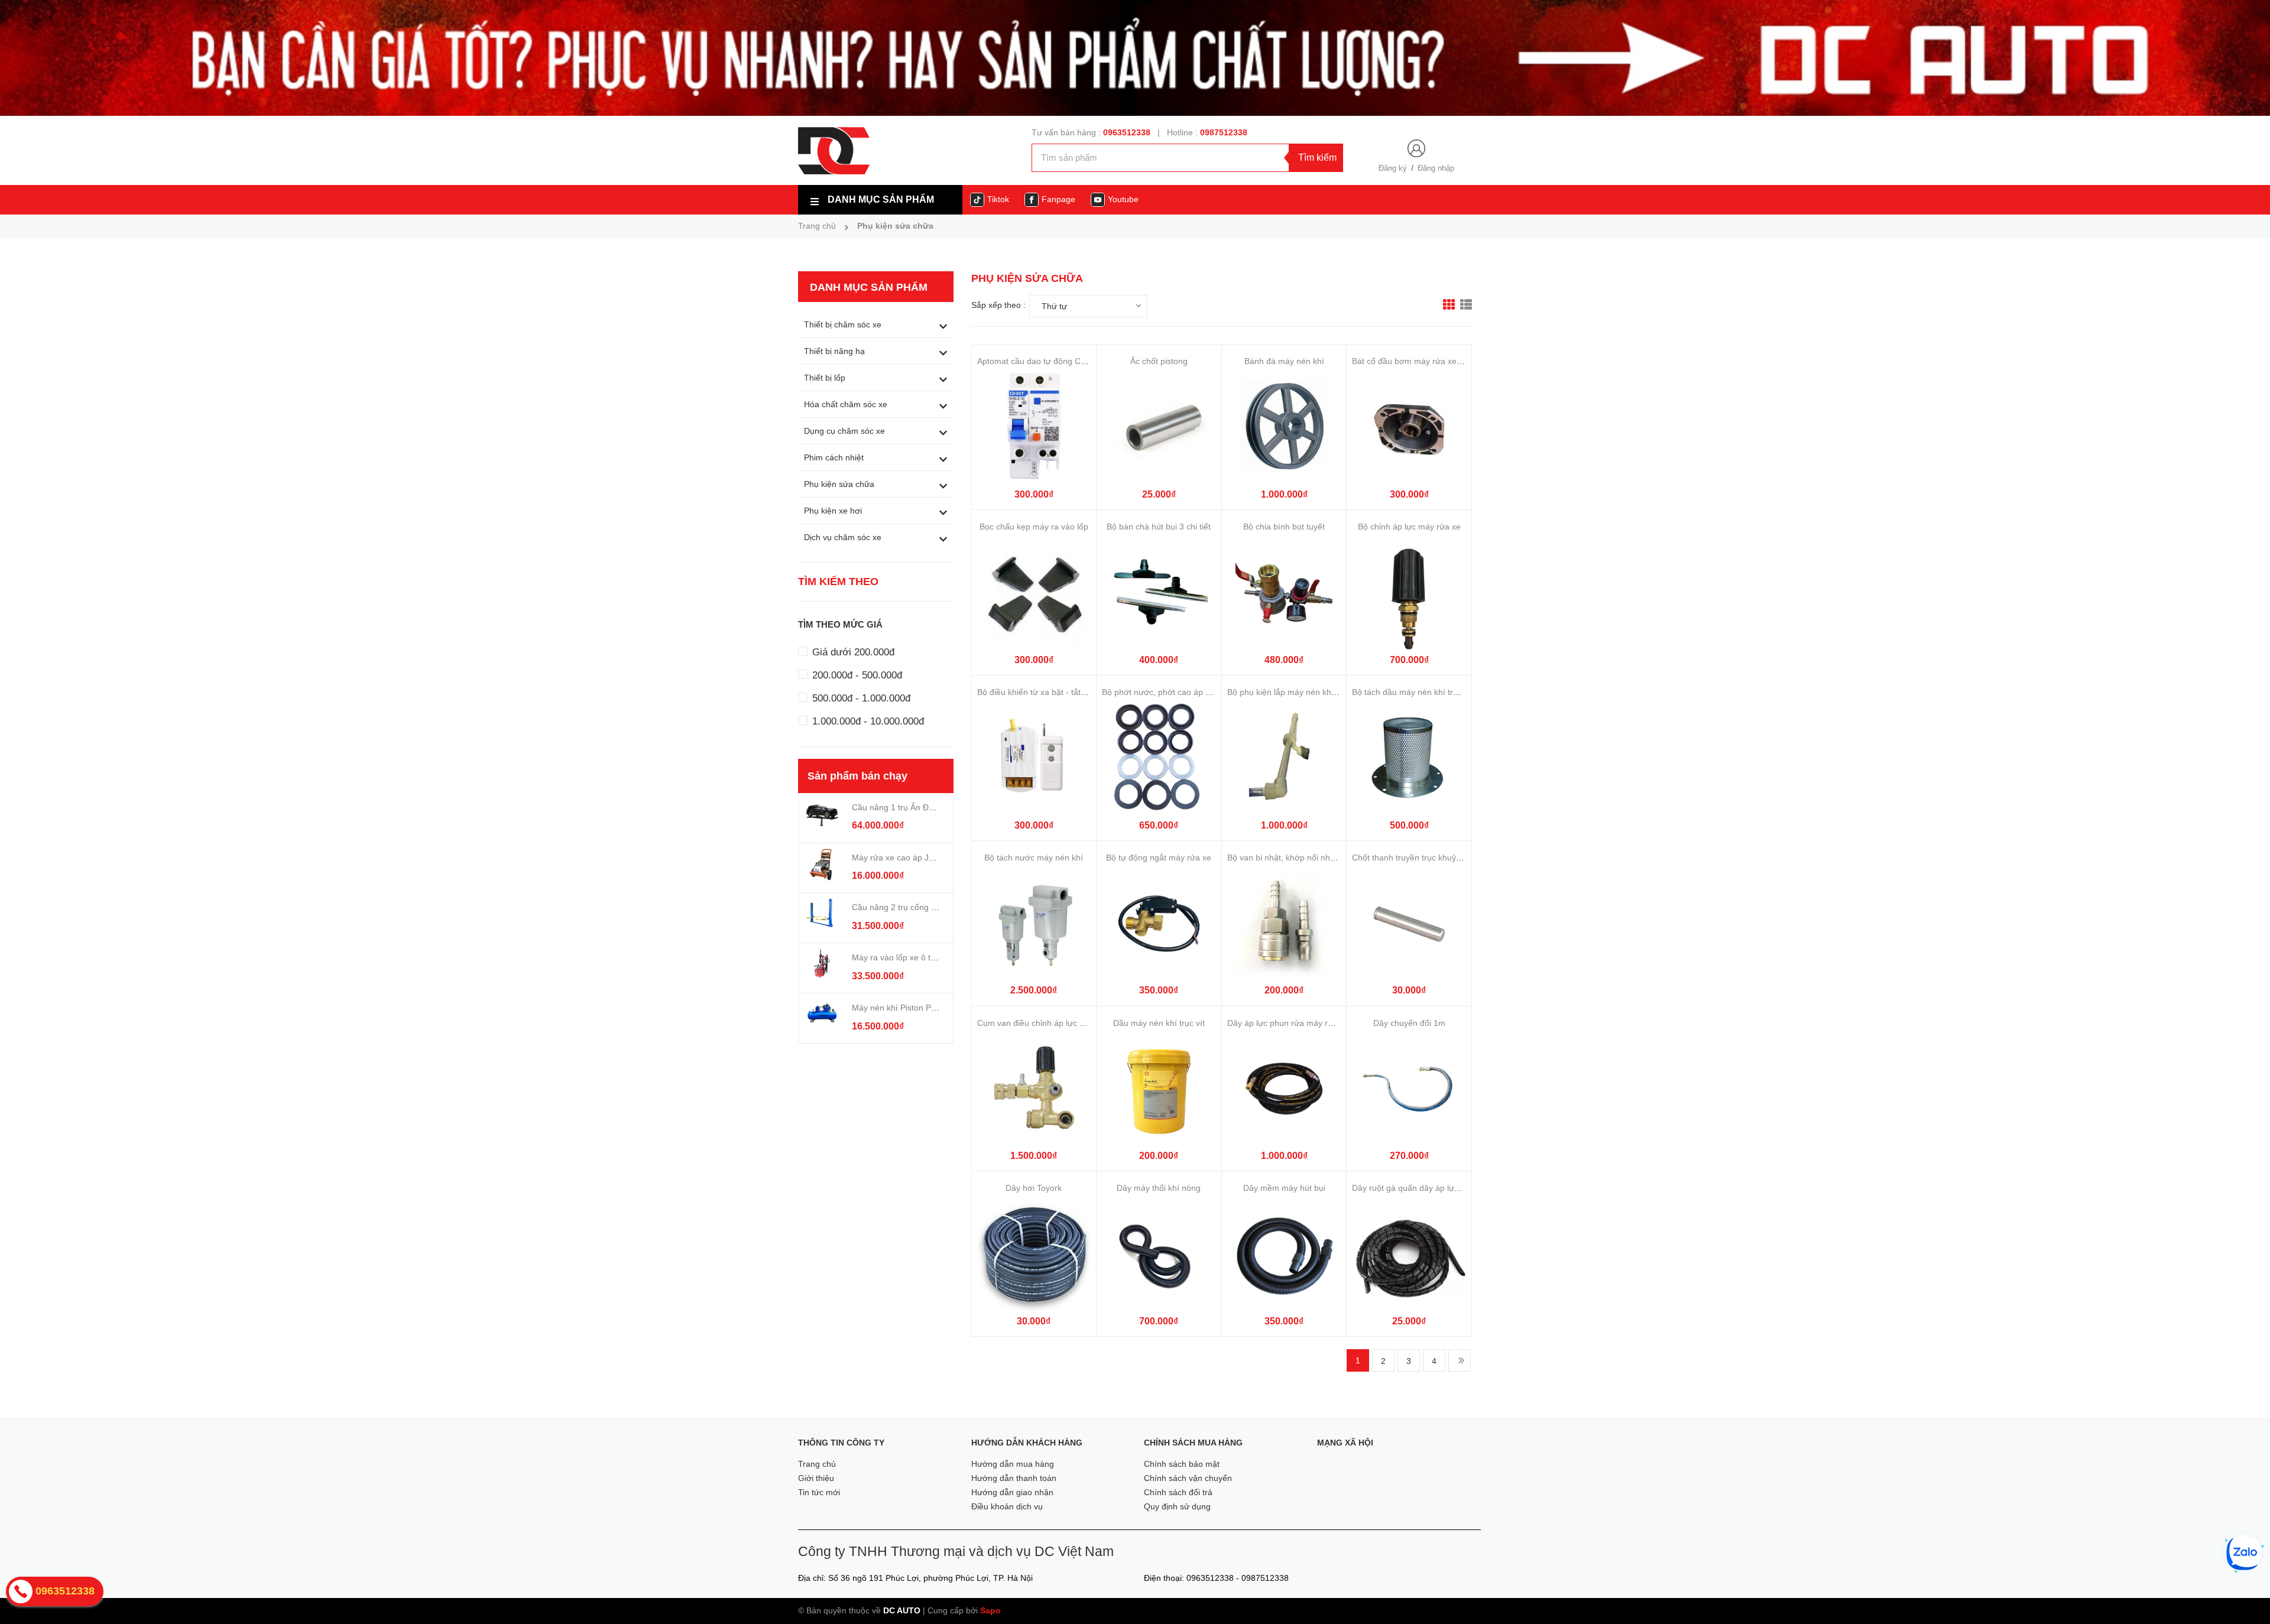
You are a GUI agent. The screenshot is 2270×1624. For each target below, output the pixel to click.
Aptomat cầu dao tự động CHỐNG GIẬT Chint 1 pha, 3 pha (1088, 361)
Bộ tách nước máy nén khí (1034, 858)
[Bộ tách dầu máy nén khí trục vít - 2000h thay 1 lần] (1409, 759)
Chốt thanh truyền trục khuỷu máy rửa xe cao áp (1443, 858)
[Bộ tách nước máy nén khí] (1034, 924)
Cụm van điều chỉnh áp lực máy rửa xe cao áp (1063, 1023)
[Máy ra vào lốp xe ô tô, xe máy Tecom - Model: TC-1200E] (822, 963)
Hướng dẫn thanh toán (1014, 1478)
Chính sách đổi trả (1178, 1492)
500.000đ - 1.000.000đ (860, 698)
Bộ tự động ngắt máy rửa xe (1159, 858)
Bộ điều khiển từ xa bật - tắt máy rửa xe (1051, 692)
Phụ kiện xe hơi (833, 511)
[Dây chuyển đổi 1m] (1409, 1089)
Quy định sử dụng (1177, 1506)
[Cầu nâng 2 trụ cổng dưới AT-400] (822, 913)
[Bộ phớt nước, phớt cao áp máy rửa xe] (1159, 759)
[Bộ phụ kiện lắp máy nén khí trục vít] (1284, 759)
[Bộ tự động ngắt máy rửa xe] (1159, 924)
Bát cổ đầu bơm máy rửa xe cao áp (1418, 361)
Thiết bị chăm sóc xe (843, 324)
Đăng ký (1393, 168)
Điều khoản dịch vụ (1007, 1506)
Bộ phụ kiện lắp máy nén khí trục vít (1294, 692)
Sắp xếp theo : (998, 305)
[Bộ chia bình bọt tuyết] (1284, 593)
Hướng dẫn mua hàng (1013, 1464)
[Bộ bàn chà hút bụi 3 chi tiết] (1159, 593)
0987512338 (1224, 132)
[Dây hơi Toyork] (1034, 1254)
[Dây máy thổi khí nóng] (1159, 1254)
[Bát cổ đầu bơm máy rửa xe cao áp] (1409, 428)
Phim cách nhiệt (834, 457)
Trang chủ (817, 1464)
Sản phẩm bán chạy (857, 776)
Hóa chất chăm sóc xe (846, 404)
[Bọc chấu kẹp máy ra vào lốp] (1034, 593)
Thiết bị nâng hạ (834, 351)
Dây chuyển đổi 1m (1409, 1023)
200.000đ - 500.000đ (856, 675)
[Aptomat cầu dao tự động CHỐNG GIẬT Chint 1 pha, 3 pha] (1034, 428)
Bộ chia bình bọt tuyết (1284, 527)
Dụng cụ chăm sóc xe (844, 431)
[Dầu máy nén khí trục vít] (1159, 1089)
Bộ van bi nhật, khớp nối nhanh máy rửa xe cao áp (1322, 858)
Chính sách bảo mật (1182, 1464)
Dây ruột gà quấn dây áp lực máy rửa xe (1428, 1188)
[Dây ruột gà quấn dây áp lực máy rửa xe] (1409, 1254)
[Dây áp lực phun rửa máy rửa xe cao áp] (1284, 1089)
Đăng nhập (1436, 168)
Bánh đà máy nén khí (1284, 361)
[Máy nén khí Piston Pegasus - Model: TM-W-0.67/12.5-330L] (822, 1014)
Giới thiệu (816, 1478)
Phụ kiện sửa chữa (839, 484)
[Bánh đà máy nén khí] (1284, 428)
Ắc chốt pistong (1159, 361)
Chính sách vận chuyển (1188, 1478)
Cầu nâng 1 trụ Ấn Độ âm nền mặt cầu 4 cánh (938, 807)
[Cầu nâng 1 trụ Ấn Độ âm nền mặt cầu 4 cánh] (822, 813)
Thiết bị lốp (825, 378)
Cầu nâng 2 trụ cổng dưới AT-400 (914, 907)
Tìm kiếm (1317, 157)
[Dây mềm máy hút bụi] (1284, 1254)
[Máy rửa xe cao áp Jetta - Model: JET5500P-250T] (822, 863)
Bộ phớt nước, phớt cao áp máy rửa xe (1175, 692)
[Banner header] (1135, 57)
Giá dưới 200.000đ (852, 652)
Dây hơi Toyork (1034, 1188)
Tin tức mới (819, 1492)
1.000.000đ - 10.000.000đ (867, 721)
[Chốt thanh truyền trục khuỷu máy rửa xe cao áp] (1409, 924)
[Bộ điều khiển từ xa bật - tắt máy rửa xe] (1034, 759)
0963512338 (1127, 132)
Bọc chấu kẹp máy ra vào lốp (1034, 527)
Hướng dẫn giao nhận (1012, 1492)
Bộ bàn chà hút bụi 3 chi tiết (1159, 527)
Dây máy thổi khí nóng (1159, 1188)
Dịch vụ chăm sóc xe (843, 537)
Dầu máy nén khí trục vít (1159, 1023)
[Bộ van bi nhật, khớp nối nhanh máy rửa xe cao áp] (1284, 924)
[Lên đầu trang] (2245, 1594)
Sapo (990, 1610)
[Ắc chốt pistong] (1159, 428)
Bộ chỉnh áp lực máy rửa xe (1409, 527)
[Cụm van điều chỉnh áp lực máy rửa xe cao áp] (1034, 1089)
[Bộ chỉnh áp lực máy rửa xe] (1409, 593)
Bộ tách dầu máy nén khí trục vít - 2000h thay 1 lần (1448, 692)
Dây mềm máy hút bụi (1284, 1188)
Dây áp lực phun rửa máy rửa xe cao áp (1302, 1023)
